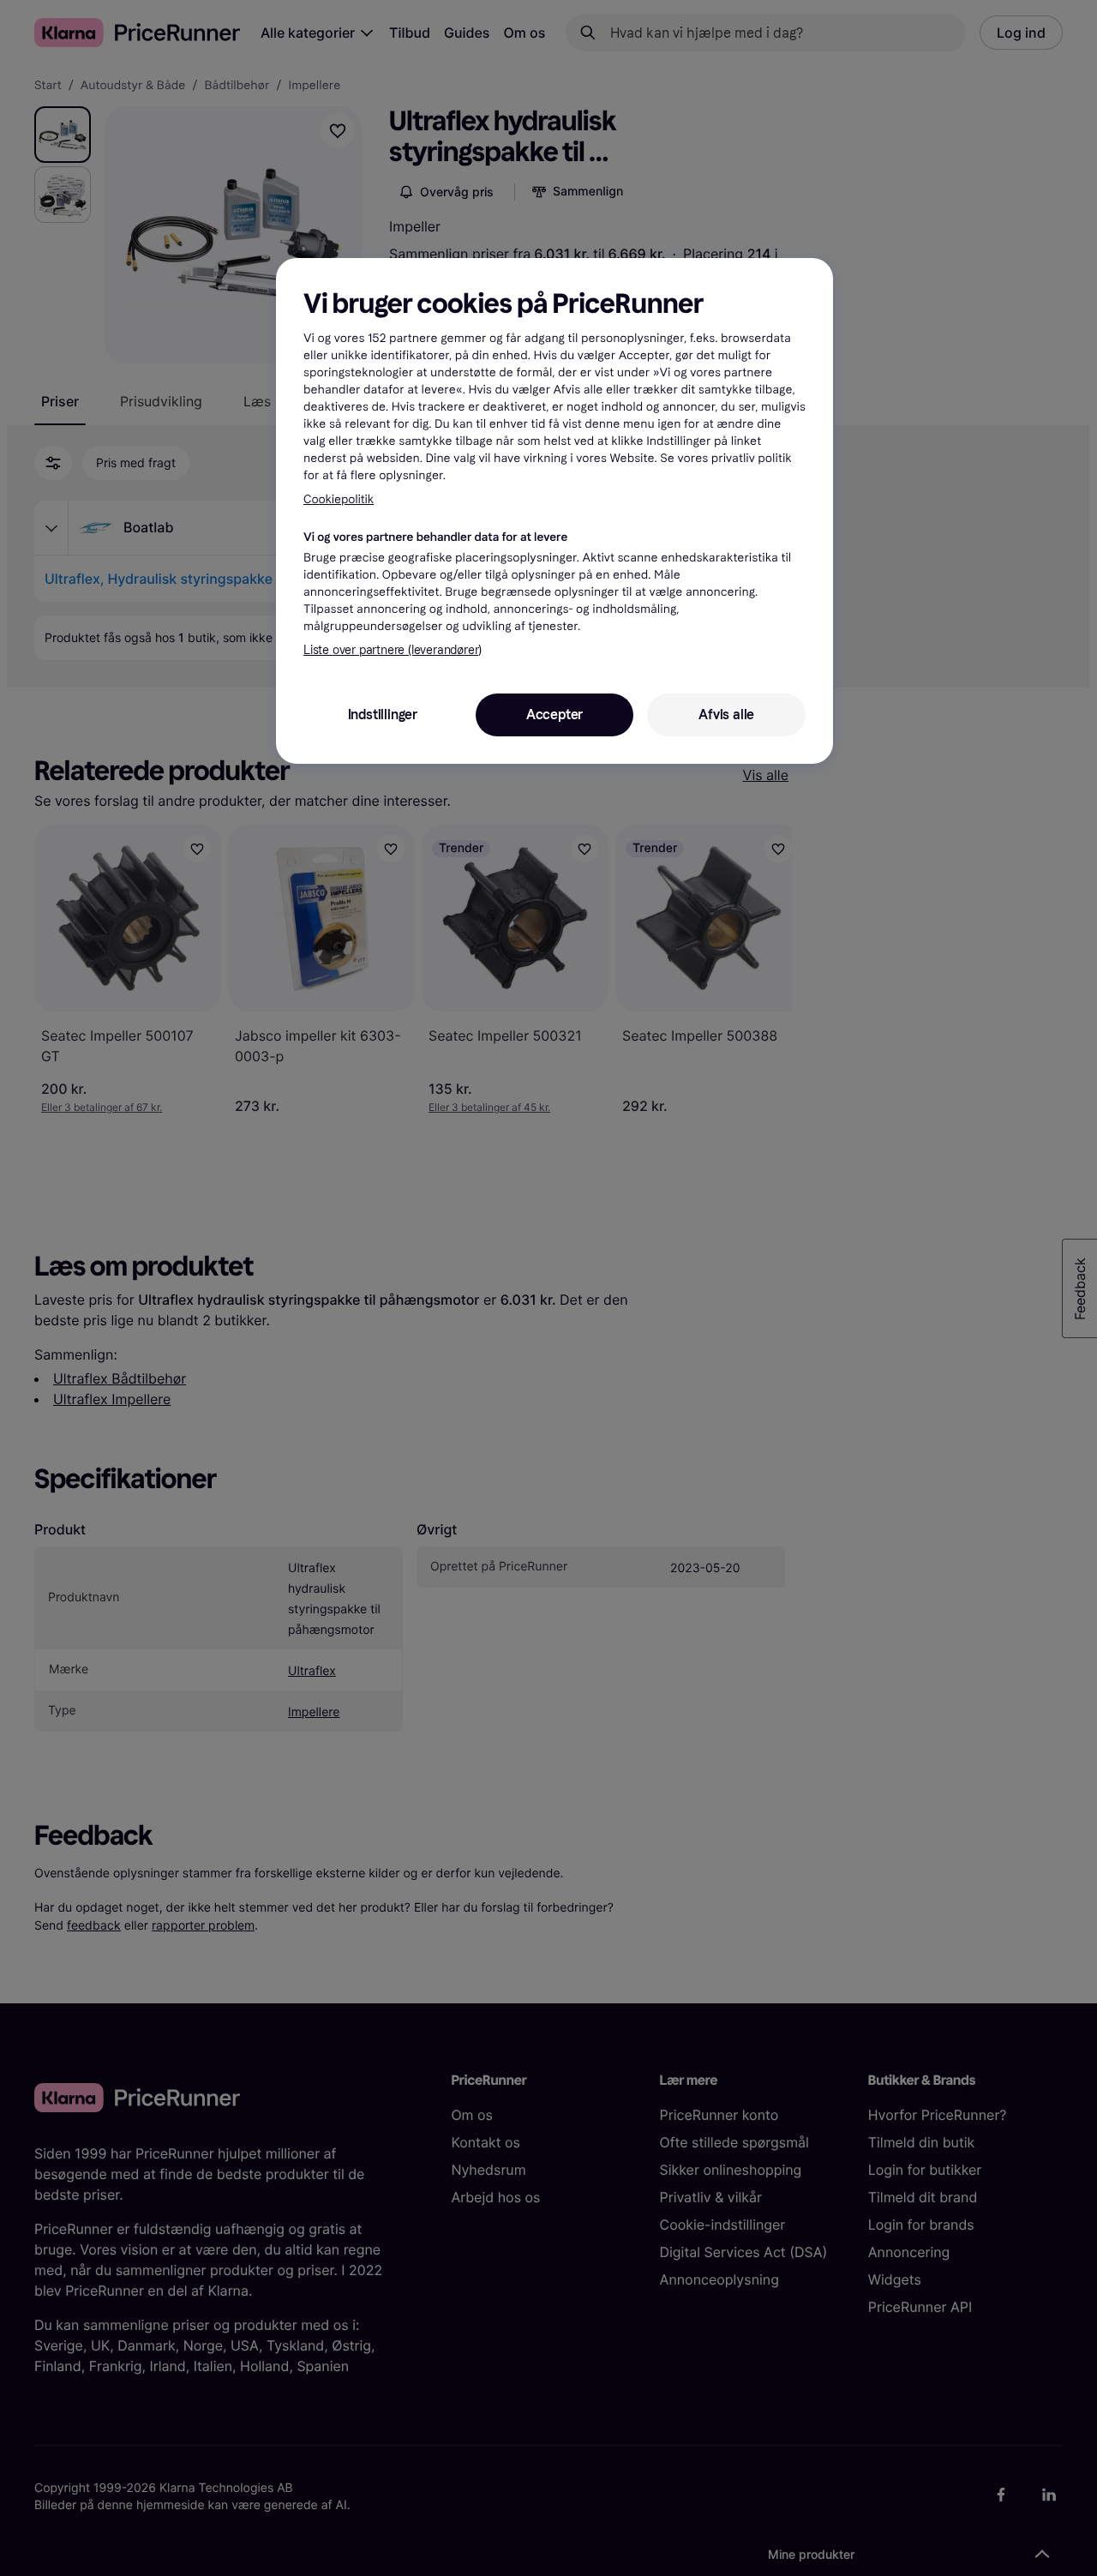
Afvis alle (726, 715)
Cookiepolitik (339, 499)
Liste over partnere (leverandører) (393, 650)
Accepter (554, 715)
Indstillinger (383, 715)
